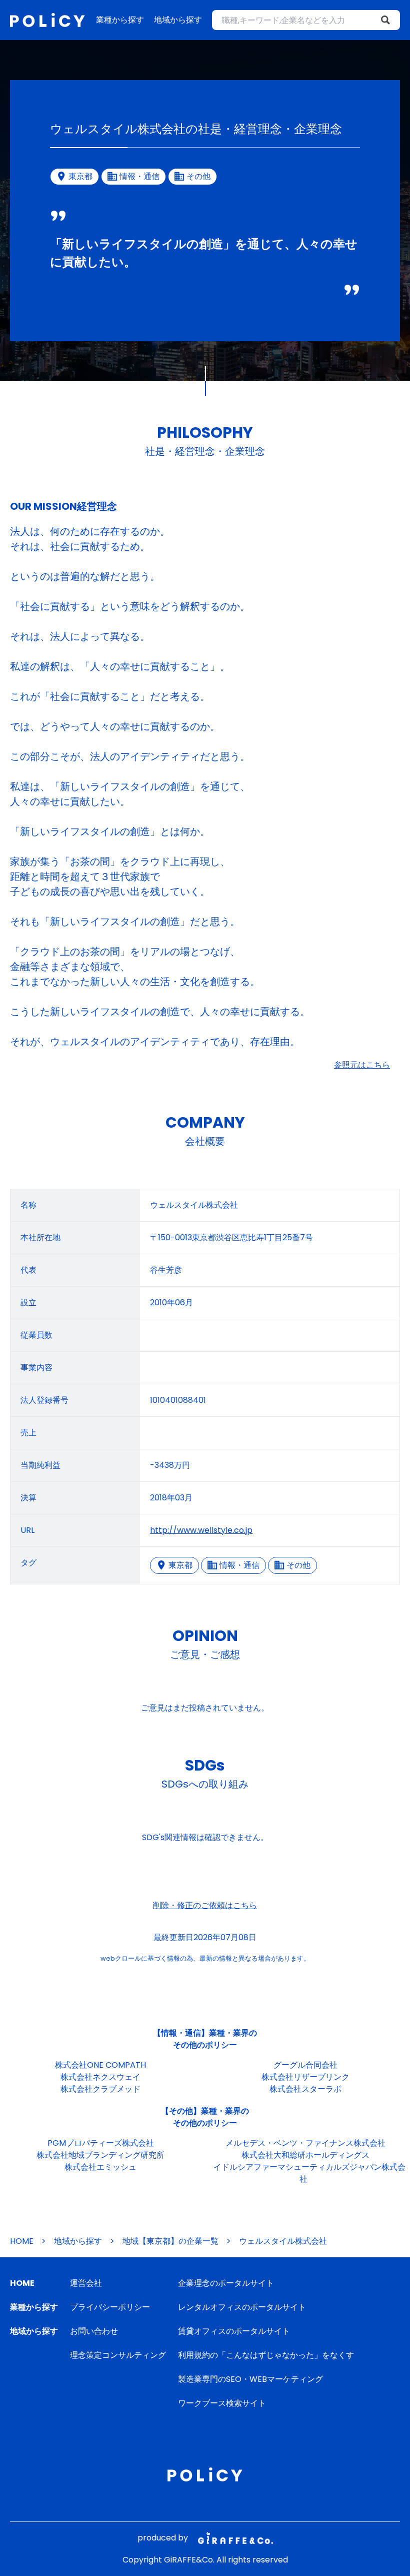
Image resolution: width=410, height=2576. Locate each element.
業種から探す (120, 20)
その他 (298, 1565)
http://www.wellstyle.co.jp (201, 1530)
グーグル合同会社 (305, 2065)
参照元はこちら (362, 1065)
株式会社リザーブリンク (305, 2077)
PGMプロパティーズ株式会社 (101, 2143)
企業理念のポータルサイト (226, 2283)
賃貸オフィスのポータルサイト (234, 2331)
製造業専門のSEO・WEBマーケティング (250, 2379)
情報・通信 (239, 1565)
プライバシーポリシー (110, 2307)
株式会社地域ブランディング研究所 (100, 2155)
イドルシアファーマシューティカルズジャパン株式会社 (309, 2173)
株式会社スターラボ (305, 2089)
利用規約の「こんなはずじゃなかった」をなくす (266, 2355)
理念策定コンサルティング (118, 2355)
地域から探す (178, 20)
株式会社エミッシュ (100, 2167)
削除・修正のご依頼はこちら (205, 1905)
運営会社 (86, 2283)
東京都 (180, 1565)
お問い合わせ (94, 2331)
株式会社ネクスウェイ (100, 2077)
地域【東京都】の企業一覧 (170, 2241)
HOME (22, 2241)
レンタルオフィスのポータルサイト (242, 2307)
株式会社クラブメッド (100, 2089)
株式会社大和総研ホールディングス (305, 2155)
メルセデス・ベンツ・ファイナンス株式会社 (305, 2143)
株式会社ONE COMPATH (100, 2065)
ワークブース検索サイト (222, 2403)
